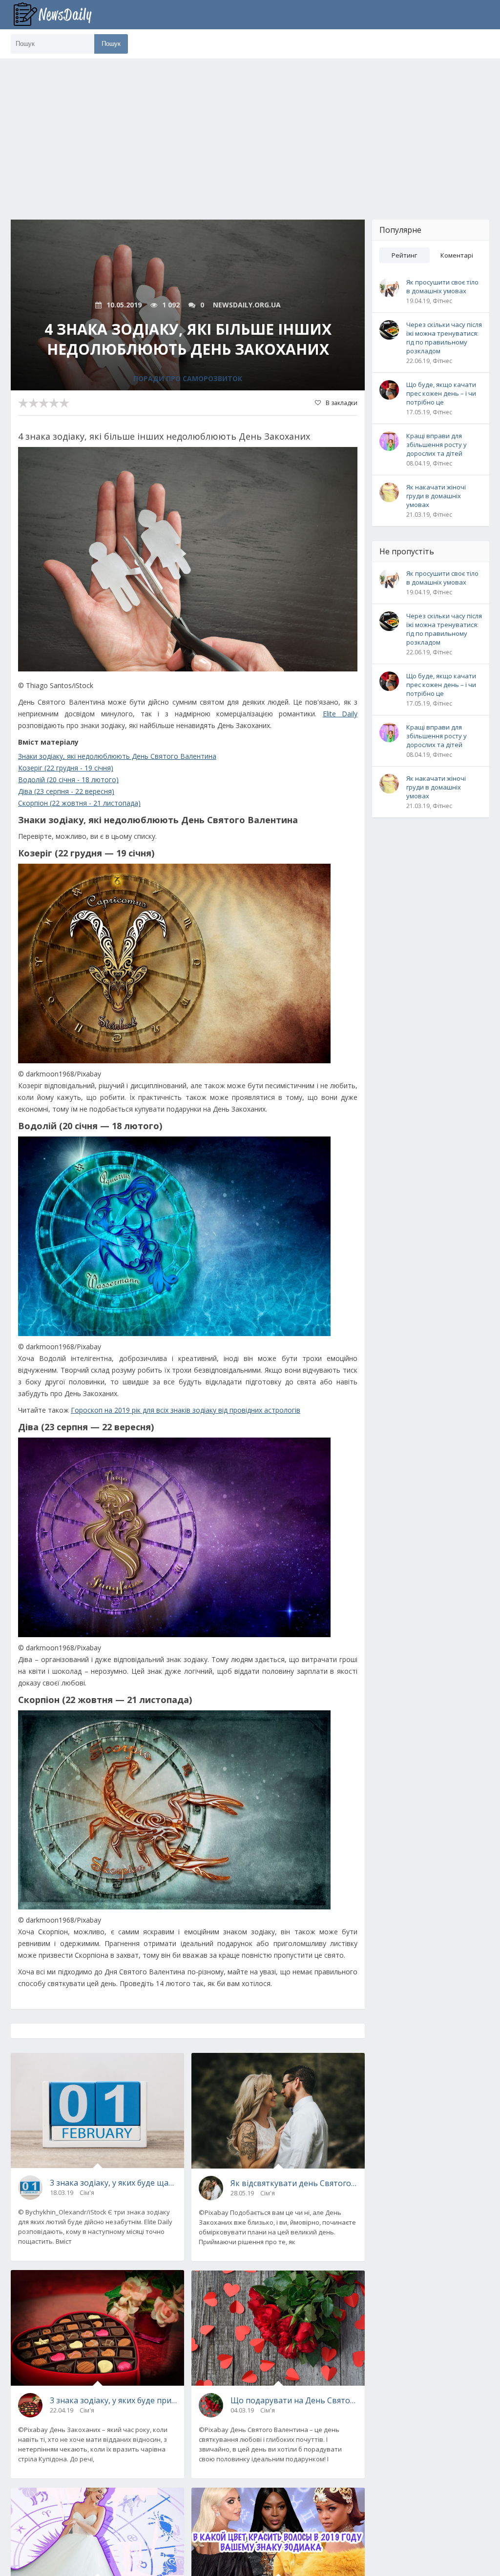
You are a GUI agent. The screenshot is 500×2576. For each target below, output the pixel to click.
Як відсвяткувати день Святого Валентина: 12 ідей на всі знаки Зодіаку (294, 2183)
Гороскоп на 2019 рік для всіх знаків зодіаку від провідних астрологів (186, 1410)
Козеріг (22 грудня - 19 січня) (66, 768)
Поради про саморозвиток (188, 378)
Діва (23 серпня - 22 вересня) (66, 791)
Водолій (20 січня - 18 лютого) (68, 780)
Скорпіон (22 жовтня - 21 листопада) (79, 803)
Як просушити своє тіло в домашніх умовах (442, 286)
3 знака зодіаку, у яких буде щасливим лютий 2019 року (113, 2183)
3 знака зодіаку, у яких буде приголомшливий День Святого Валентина (113, 2400)
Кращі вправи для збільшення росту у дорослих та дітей (437, 445)
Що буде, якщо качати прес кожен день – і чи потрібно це (441, 393)
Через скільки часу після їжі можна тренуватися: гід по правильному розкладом (444, 338)
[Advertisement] (250, 132)
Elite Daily (340, 714)
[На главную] (60, 15)
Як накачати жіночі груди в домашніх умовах (436, 496)
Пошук (111, 44)
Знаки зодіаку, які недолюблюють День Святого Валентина (117, 756)
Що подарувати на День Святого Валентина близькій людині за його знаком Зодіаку (294, 2400)
